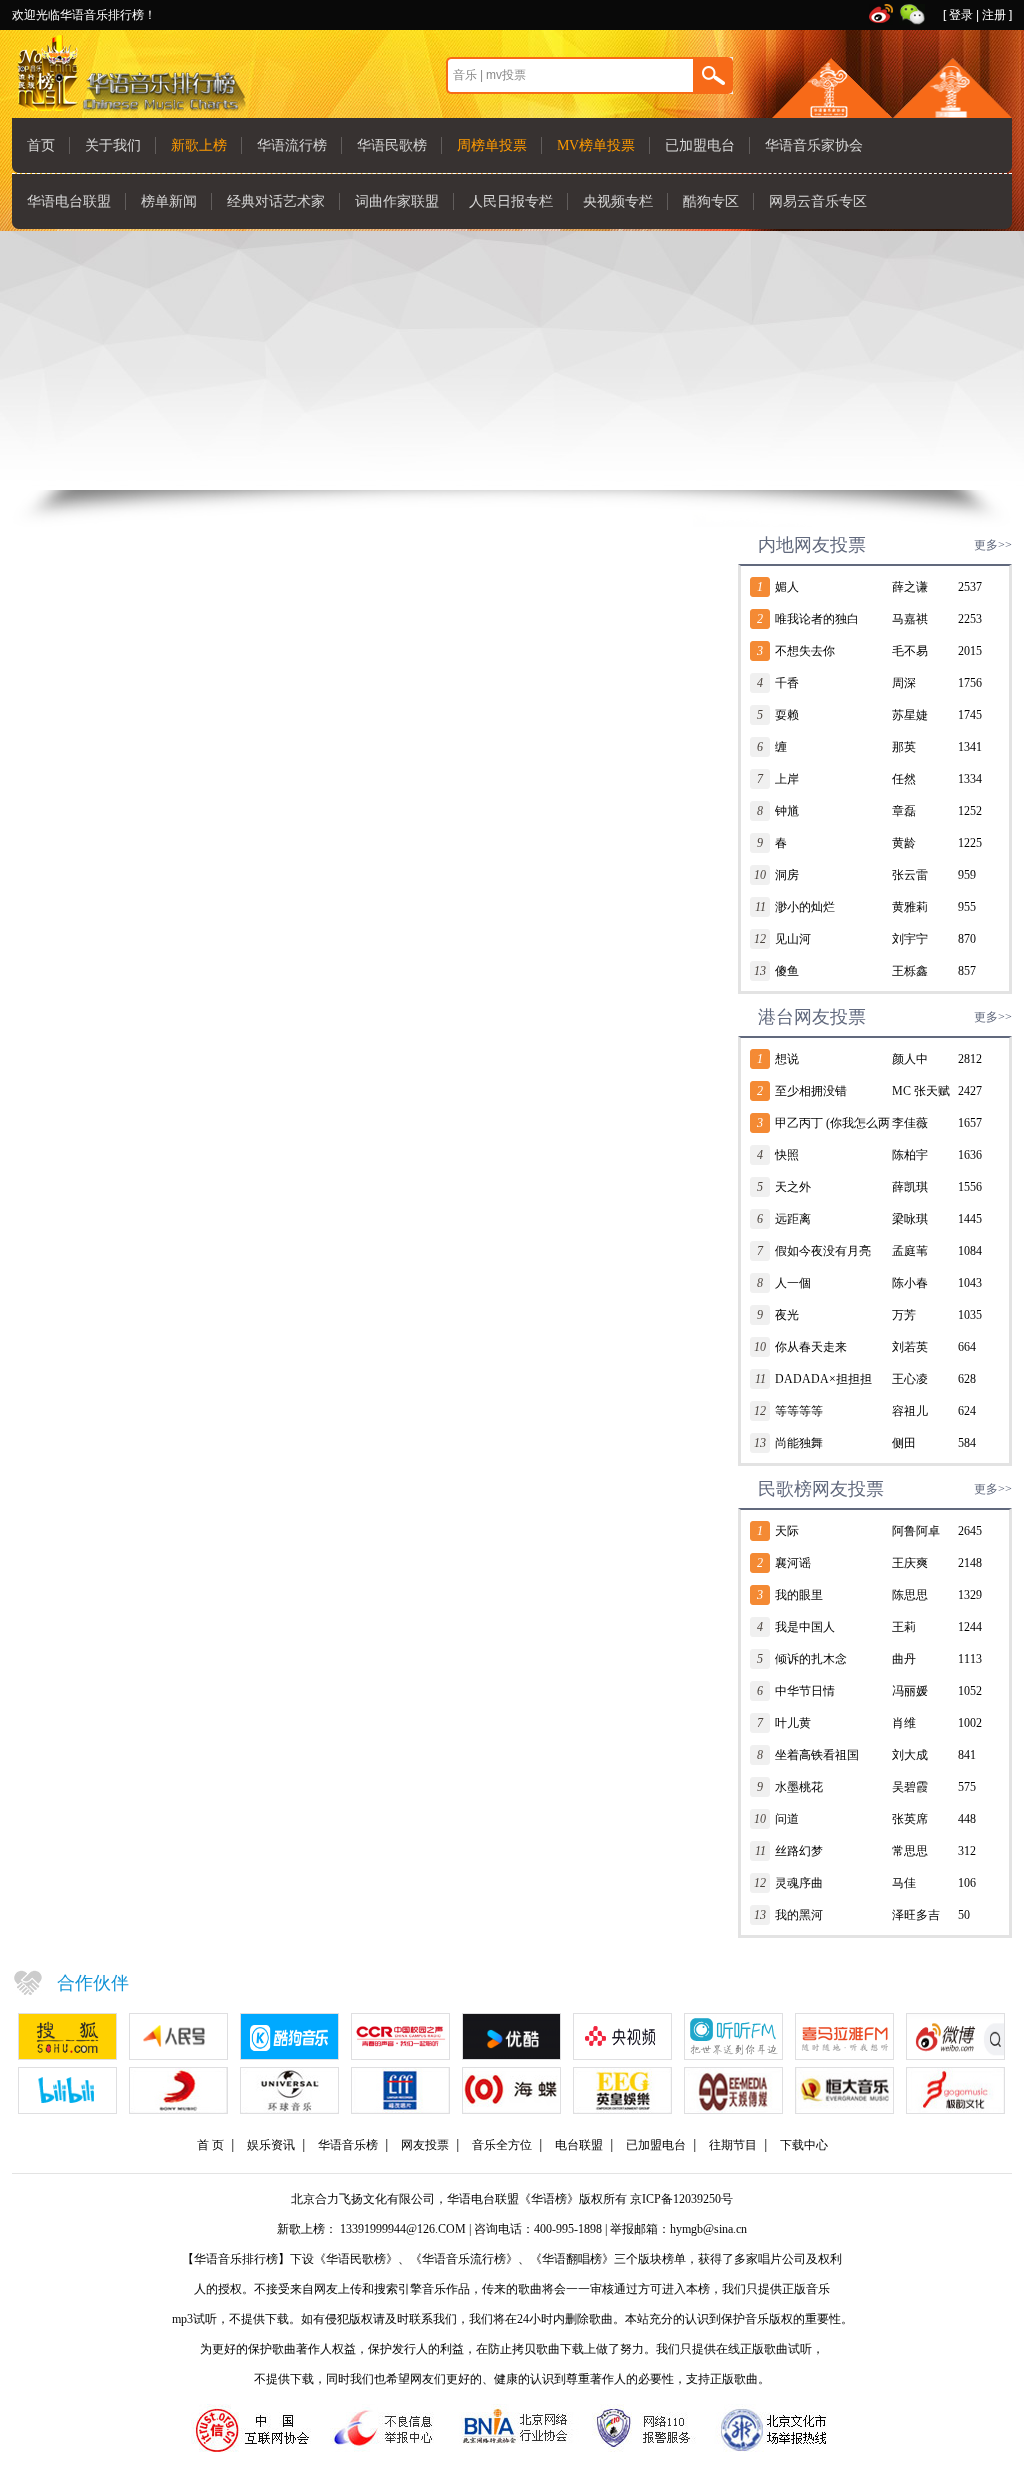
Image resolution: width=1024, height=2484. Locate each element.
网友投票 (425, 2145)
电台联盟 (579, 2145)
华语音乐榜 (348, 2145)
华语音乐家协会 (814, 145)
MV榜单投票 (596, 145)
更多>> (993, 545)
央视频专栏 (618, 201)
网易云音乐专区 (818, 201)
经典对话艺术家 (276, 201)
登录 (961, 15)
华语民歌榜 (392, 145)
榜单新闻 (169, 201)
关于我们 (113, 145)
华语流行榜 (292, 145)
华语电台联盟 (69, 201)
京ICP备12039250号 (681, 2199)
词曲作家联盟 (397, 201)
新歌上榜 (199, 145)
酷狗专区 (711, 201)
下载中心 (804, 2145)
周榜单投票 (492, 145)
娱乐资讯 (271, 2145)
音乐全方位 (502, 2145)
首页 (41, 145)
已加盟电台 (700, 145)
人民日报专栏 (511, 201)
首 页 (210, 2145)
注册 (994, 15)
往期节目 (733, 2145)
